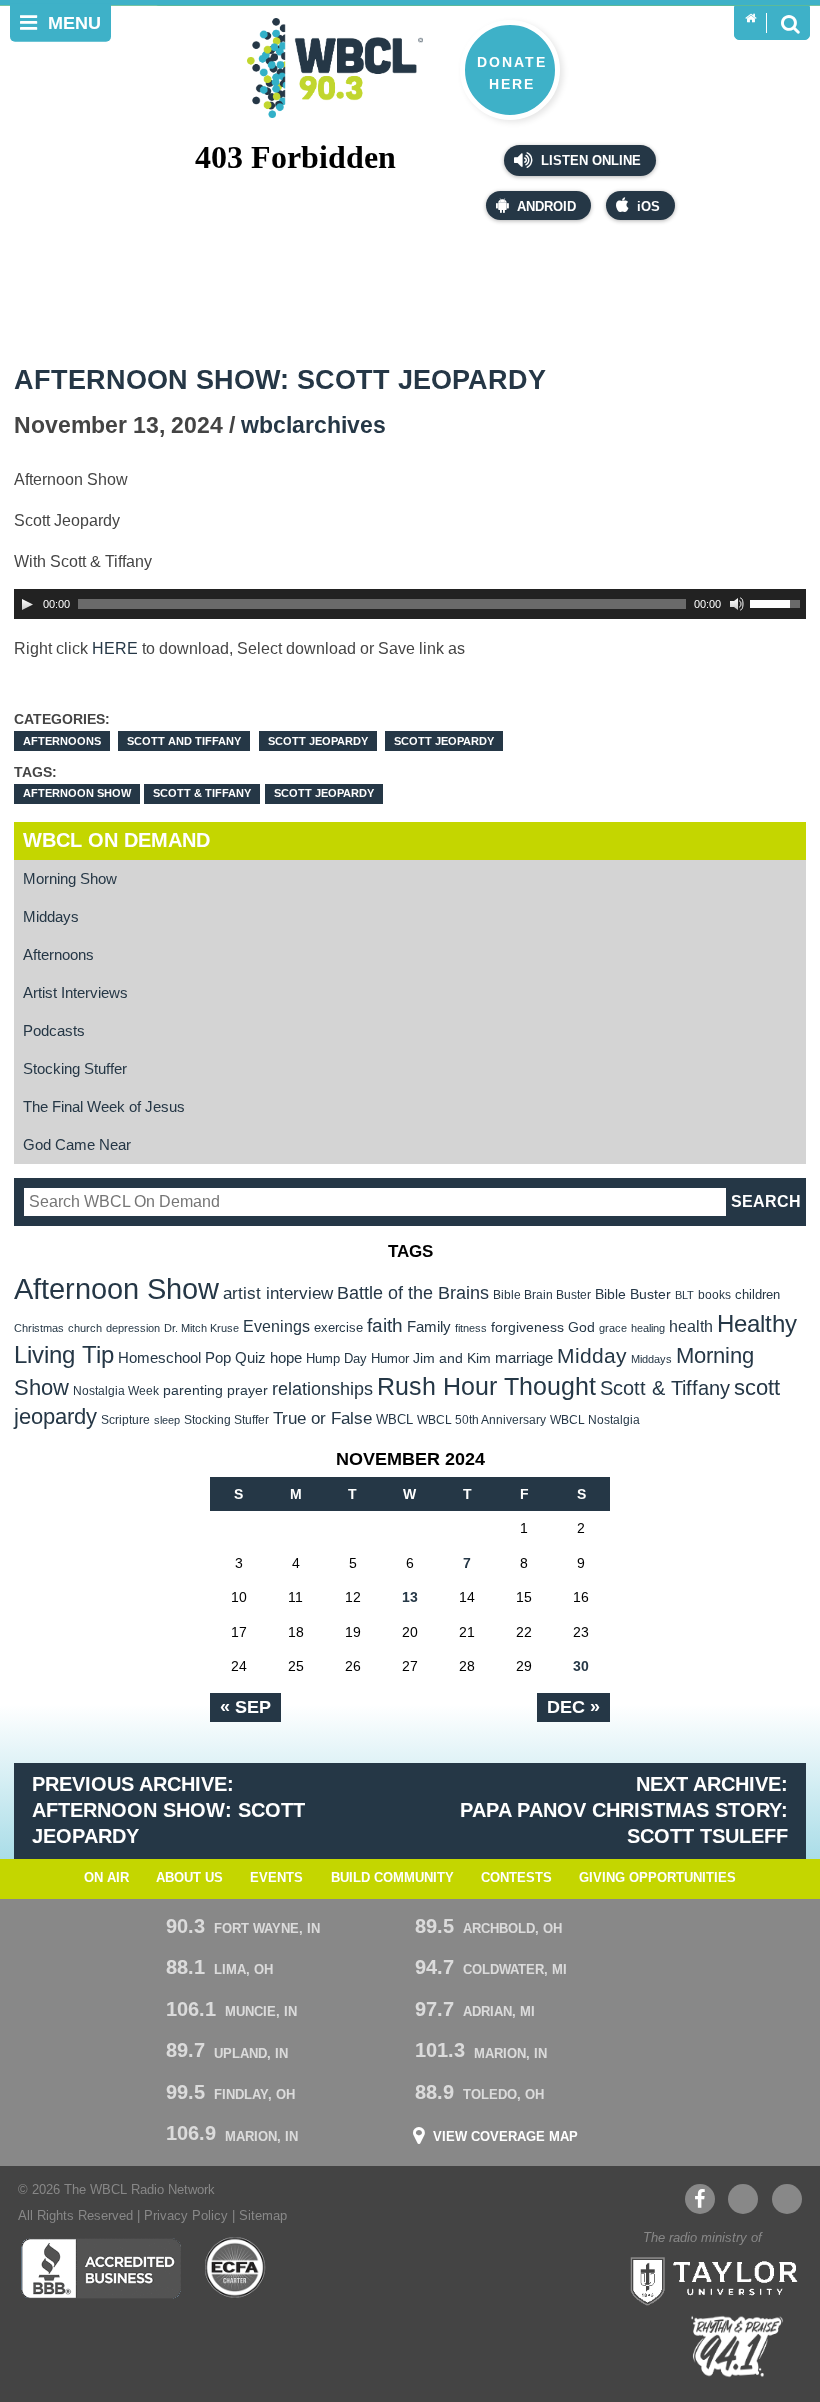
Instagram (787, 2199)
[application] (410, 604)
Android (546, 207)
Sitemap (263, 2216)
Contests (516, 1878)
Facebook (700, 2199)
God (581, 1327)
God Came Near (77, 1144)
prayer (247, 1390)
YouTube (743, 2199)
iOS (648, 207)
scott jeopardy (324, 793)
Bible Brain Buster (542, 1295)
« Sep (245, 1707)
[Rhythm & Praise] (737, 2346)
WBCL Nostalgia (595, 1420)
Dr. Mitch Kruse (201, 1328)
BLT (684, 1295)
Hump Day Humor (357, 1358)
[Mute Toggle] (737, 604)
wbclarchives (313, 425)
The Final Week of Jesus (104, 1106)
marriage (524, 1358)
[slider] (778, 602)
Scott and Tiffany (184, 741)
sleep (167, 1420)
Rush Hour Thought (486, 1386)
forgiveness (527, 1327)
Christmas (39, 1328)
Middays (51, 916)
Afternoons (62, 741)
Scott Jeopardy (318, 741)
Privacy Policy (186, 2216)
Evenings (276, 1326)
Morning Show (70, 878)
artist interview (278, 1293)
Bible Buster (633, 1294)
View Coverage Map (505, 2137)
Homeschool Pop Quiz (192, 1358)
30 (581, 1666)
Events (276, 1878)
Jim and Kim (452, 1358)
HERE (115, 648)
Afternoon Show (77, 793)
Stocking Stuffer (75, 1068)
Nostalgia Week (116, 1391)
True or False (322, 1418)
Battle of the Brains (413, 1292)
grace (613, 1328)
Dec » (573, 1707)
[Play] (27, 604)
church (85, 1328)
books (714, 1294)
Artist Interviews (75, 992)
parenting (193, 1390)
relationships (322, 1388)
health (691, 1326)
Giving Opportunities (657, 1878)
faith (385, 1325)
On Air (106, 1878)
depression (133, 1328)
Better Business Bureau (100, 2268)
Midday (592, 1355)
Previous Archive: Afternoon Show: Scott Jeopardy (168, 1810)
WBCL (394, 1419)
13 (410, 1597)
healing (648, 1328)
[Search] (790, 23)
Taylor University (708, 2279)
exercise (338, 1327)
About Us (189, 1878)
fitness (471, 1328)
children (757, 1294)
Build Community (392, 1878)
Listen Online (589, 161)
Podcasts (54, 1030)
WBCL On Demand (116, 840)
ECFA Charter (236, 2268)
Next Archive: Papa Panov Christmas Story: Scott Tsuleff (624, 1810)
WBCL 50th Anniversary (481, 1420)
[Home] (750, 19)
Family (429, 1326)
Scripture (125, 1419)
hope (286, 1358)
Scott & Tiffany (202, 793)
